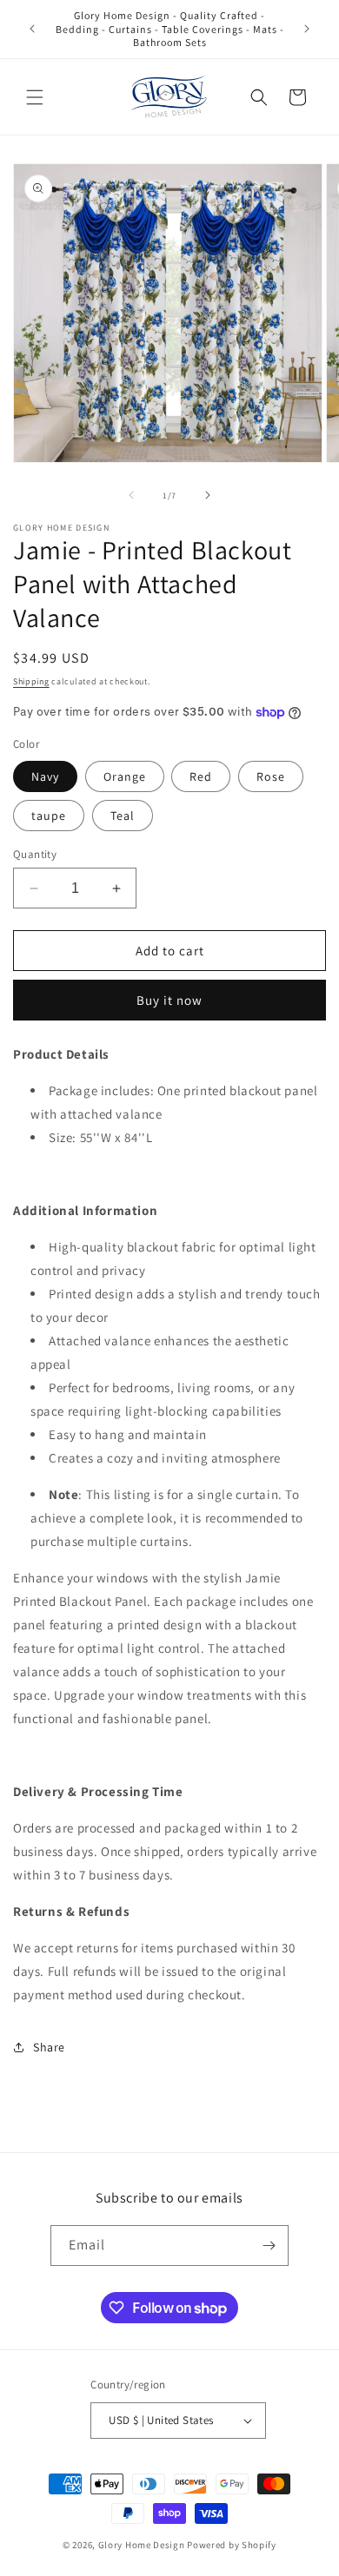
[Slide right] (208, 495)
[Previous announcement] (32, 29)
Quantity (35, 854)
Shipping (31, 681)
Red (201, 776)
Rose (271, 776)
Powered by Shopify (232, 2545)
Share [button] (49, 2047)
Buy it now (169, 1000)
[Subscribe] (269, 2246)
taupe (49, 816)
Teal (123, 816)
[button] (35, 97)
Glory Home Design (142, 2545)
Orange (125, 776)
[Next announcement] (307, 29)
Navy (45, 776)
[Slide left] (131, 495)
